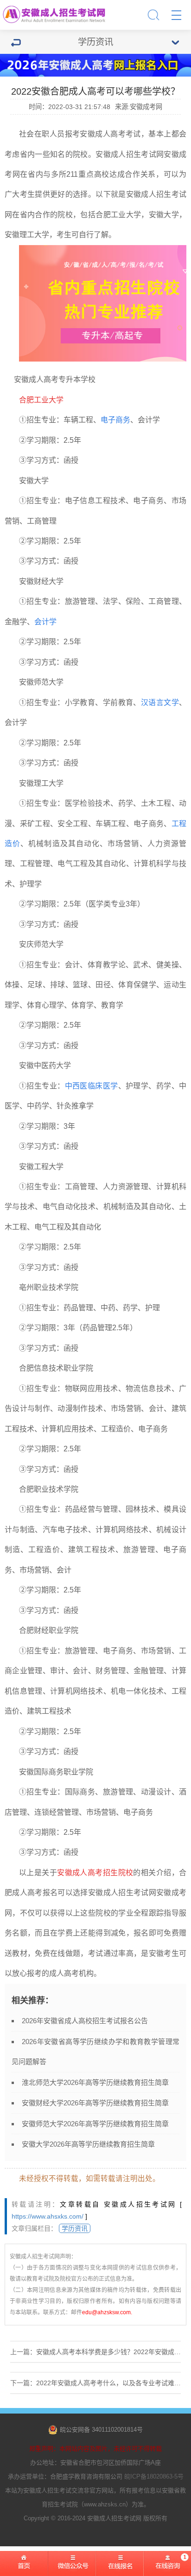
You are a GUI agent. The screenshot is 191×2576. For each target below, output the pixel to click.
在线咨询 (167, 2567)
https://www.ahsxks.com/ (48, 2216)
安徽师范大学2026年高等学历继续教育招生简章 (95, 2124)
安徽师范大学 (41, 682)
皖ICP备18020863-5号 (154, 2476)
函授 (71, 460)
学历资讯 (75, 2228)
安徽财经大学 (41, 581)
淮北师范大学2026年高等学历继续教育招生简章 (95, 2082)
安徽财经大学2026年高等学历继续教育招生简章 (95, 2103)
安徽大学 (164, 215)
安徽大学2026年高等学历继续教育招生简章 (88, 2144)
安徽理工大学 (27, 235)
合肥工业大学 (118, 215)
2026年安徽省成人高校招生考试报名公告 (85, 2021)
